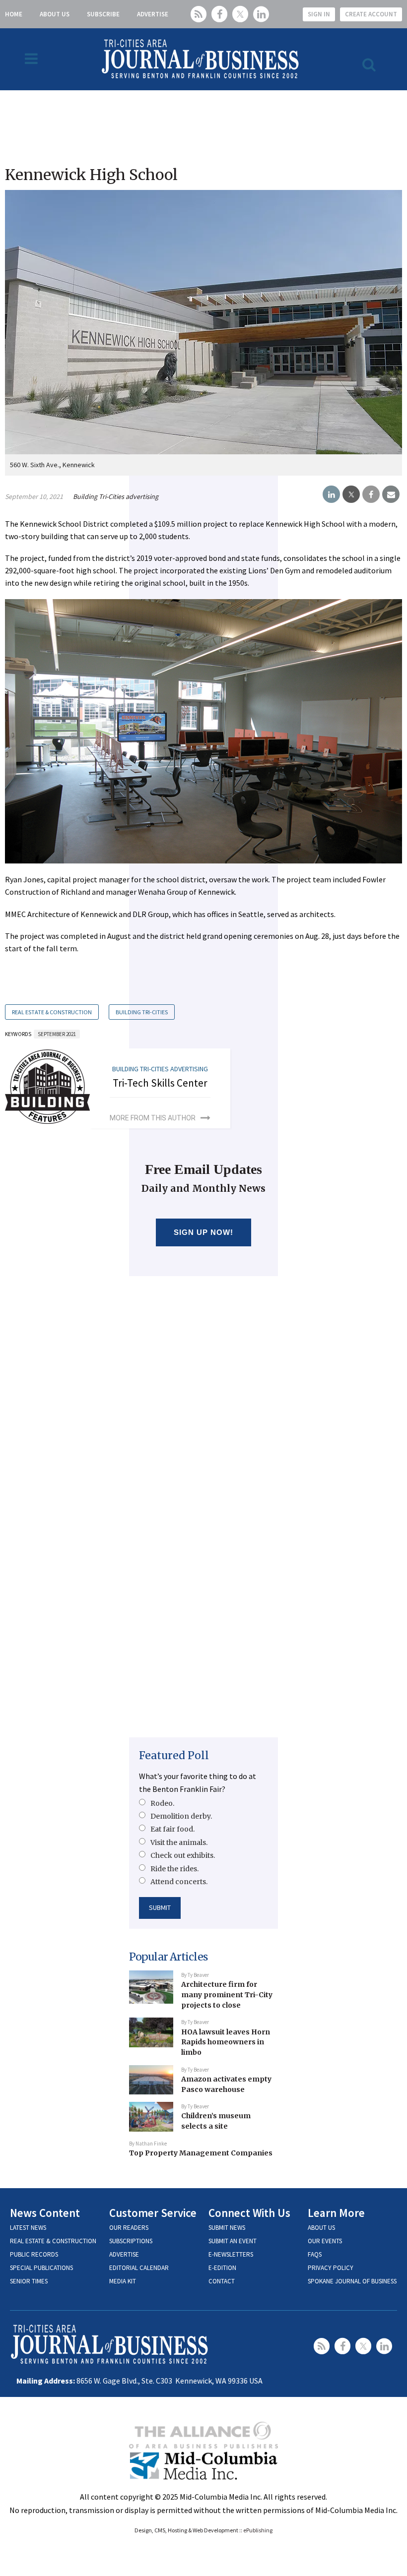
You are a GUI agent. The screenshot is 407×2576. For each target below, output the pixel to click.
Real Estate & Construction (52, 1012)
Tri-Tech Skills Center (160, 1083)
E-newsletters (231, 2254)
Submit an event (233, 2241)
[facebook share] (371, 494)
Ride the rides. (174, 1869)
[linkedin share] (331, 494)
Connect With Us (249, 2213)
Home (14, 14)
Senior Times (29, 2281)
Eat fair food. (172, 1829)
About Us (55, 14)
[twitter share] (351, 494)
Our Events (325, 2241)
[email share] (391, 494)
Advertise (153, 14)
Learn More (336, 2213)
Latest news (28, 2228)
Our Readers (129, 2228)
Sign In (319, 14)
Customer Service (153, 2213)
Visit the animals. (179, 1842)
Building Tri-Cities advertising (116, 496)
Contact (222, 2281)
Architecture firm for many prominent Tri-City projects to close (227, 1994)
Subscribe (103, 14)
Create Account (371, 14)
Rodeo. (162, 1803)
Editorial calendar (139, 2268)
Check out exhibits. (183, 1855)
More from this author (153, 1118)
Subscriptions (131, 2241)
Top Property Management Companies (201, 2153)
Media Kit (123, 2281)
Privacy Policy (331, 2268)
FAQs (315, 2254)
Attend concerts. (179, 1882)
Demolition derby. (181, 1816)
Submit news (227, 2228)
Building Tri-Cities (142, 1012)
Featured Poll (174, 1755)
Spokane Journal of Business (352, 2281)
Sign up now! (204, 1232)
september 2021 (57, 1034)
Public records (34, 2254)
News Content (45, 2213)
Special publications (41, 2268)
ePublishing (258, 2530)
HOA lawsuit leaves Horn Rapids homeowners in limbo (226, 2042)
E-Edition (222, 2268)
